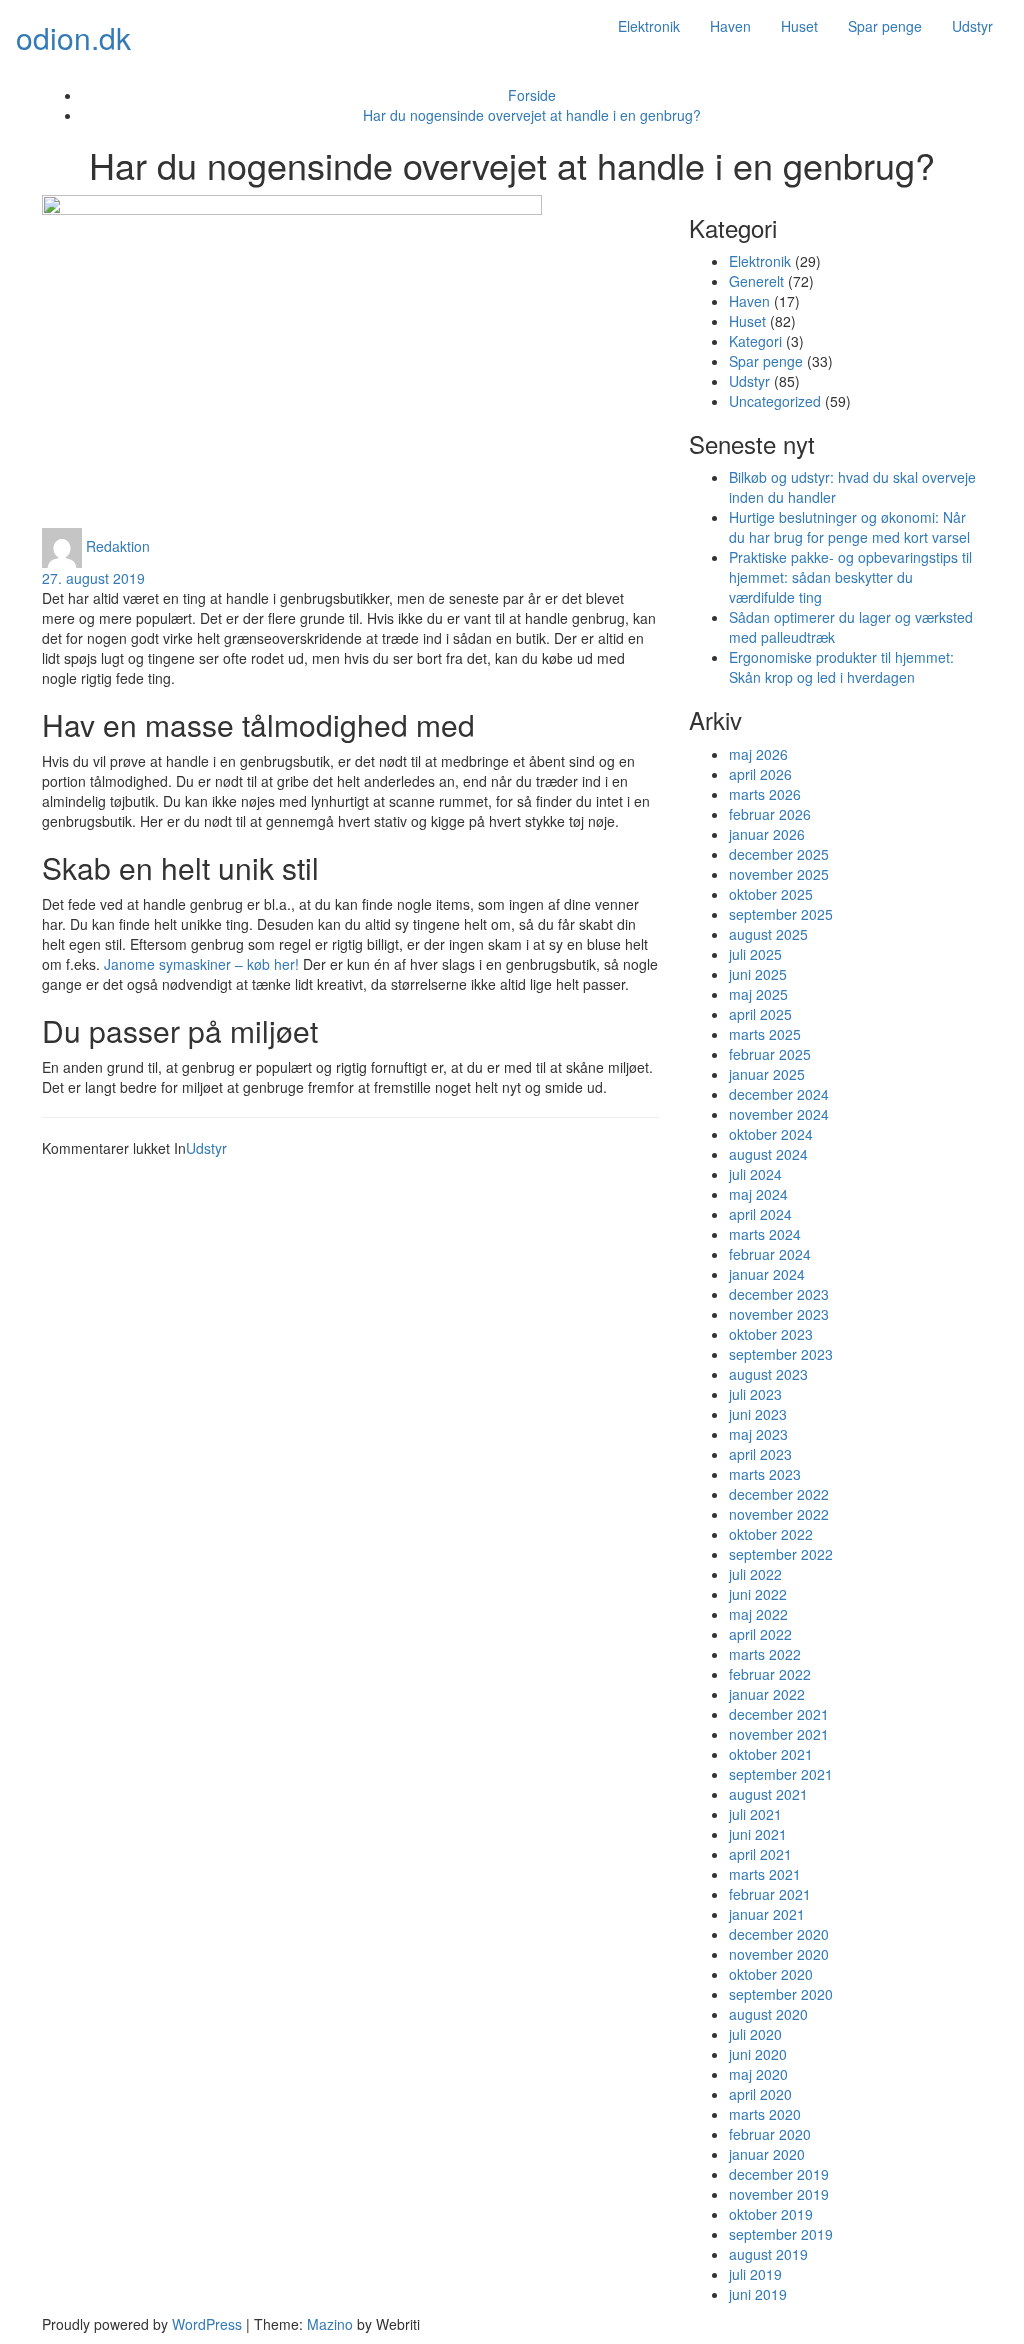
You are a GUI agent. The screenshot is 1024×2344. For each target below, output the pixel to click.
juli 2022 (755, 1574)
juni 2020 (758, 2054)
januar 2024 (767, 1274)
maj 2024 (758, 1194)
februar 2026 (770, 814)
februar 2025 (770, 1054)
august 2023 (768, 1374)
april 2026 (760, 774)
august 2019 (768, 2254)
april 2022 (760, 1634)
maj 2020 (758, 2074)
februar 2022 (770, 1674)
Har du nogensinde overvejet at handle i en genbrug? (532, 115)
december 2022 (779, 1494)
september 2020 (781, 1994)
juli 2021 (755, 1814)
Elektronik (649, 26)
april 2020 (760, 2094)
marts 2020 (765, 2114)
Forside (532, 95)
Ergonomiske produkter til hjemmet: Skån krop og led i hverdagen (841, 667)
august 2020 (768, 2014)
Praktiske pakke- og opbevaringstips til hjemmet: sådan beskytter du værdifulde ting (850, 577)
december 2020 (779, 1934)
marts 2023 (765, 1474)
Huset (799, 26)
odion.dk (73, 37)
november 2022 (779, 1514)
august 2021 (768, 1794)
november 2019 (779, 2194)
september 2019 (781, 2234)
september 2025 (781, 914)
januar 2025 (767, 1074)
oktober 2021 (771, 1754)
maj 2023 (758, 1434)
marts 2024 (765, 1234)
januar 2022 (767, 1694)
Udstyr (972, 26)
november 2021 (779, 1734)
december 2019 (779, 2174)
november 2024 (779, 1114)
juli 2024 (755, 1174)
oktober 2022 (771, 1534)
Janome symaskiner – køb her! (201, 964)
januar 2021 (767, 1914)
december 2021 (779, 1714)
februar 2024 (770, 1254)
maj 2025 (758, 994)
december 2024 (779, 1094)
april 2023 (760, 1454)
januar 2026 (767, 834)
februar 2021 (770, 1894)
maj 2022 (758, 1614)
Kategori (755, 341)
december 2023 (779, 1294)
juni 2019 (758, 2294)
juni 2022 (758, 1594)
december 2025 (779, 854)
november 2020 (779, 1954)
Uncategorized (775, 401)
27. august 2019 (93, 578)
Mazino (330, 2324)
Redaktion (118, 545)
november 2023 (779, 1314)
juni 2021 (758, 1834)
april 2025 (760, 1014)
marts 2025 (765, 1034)
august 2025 (768, 934)
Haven (730, 26)
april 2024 (760, 1214)
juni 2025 (758, 974)
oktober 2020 (771, 1974)
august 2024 (768, 1154)
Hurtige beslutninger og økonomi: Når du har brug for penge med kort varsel (849, 527)
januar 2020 (767, 2154)
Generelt (756, 281)
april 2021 (760, 1854)
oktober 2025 (771, 894)
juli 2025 (755, 954)
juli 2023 (755, 1394)
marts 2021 (765, 1874)
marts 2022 (765, 1654)
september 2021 (781, 1774)
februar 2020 (770, 2134)
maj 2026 (758, 754)
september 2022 (781, 1554)
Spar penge (885, 26)
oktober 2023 (771, 1334)
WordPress (207, 2324)
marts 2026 (765, 794)
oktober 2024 (771, 1134)
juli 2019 (755, 2274)
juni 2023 (758, 1414)
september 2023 (781, 1354)
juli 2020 (755, 2034)
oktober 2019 (771, 2214)
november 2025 (779, 874)
